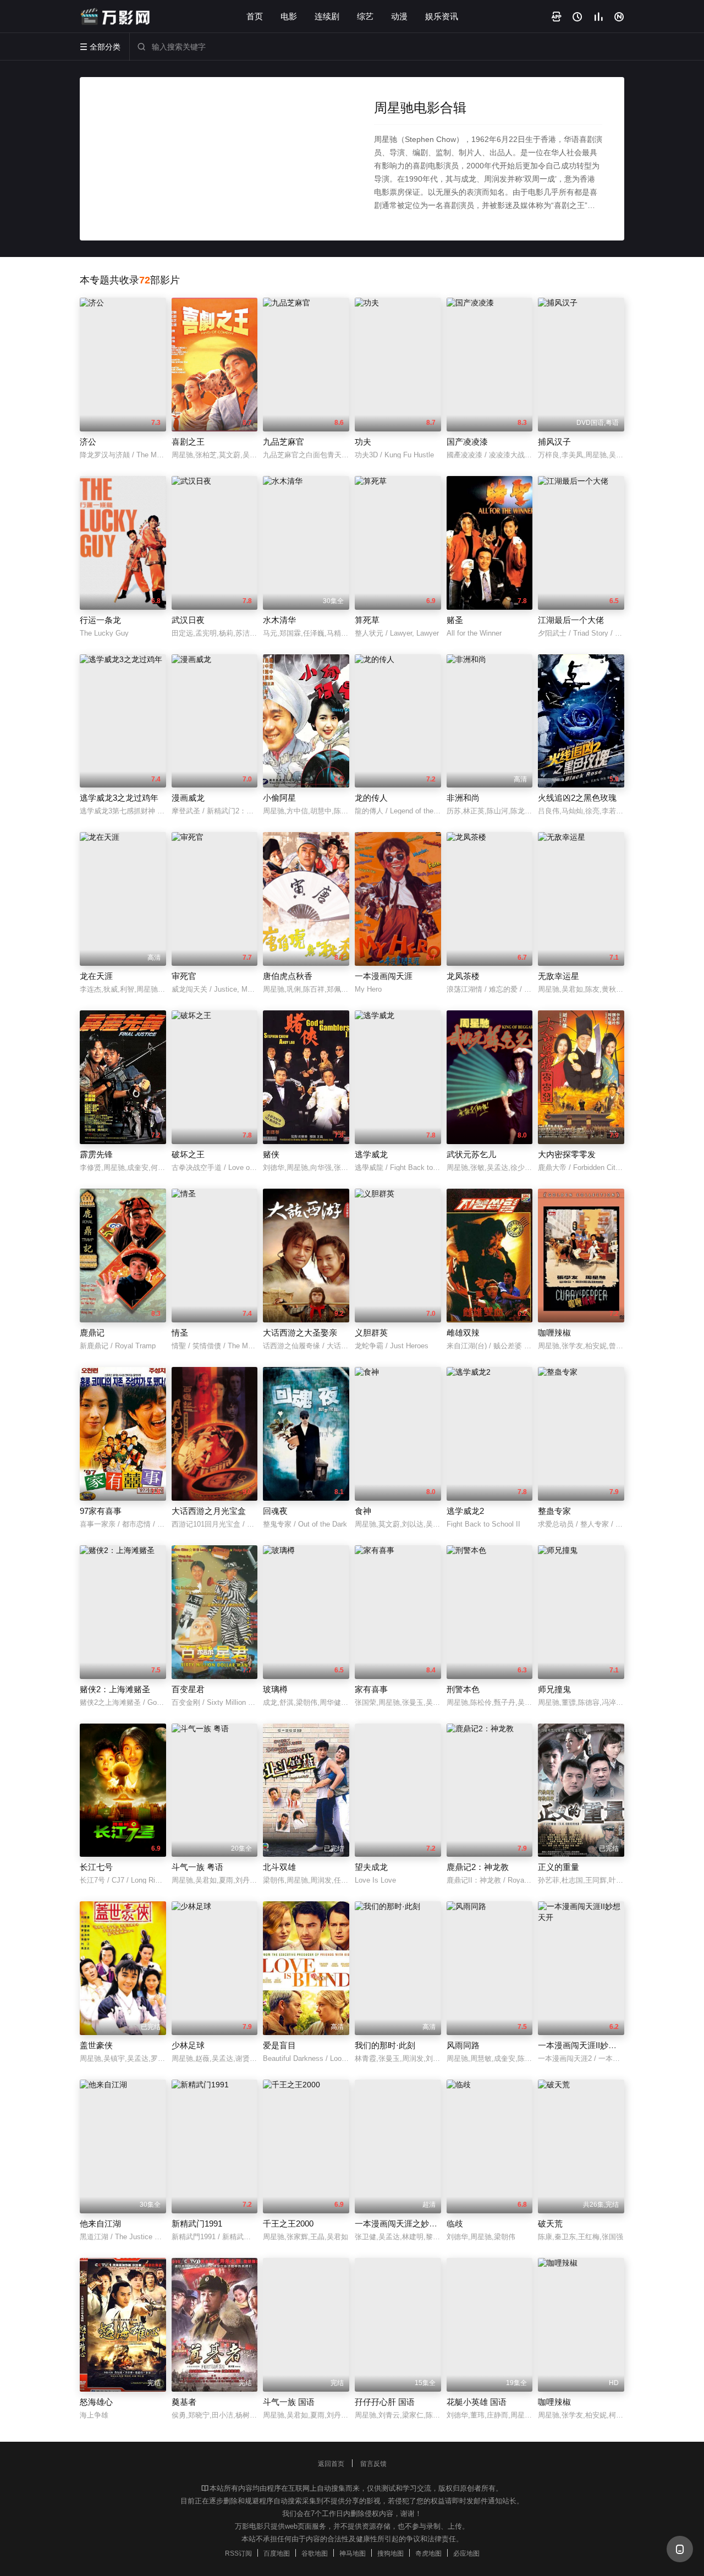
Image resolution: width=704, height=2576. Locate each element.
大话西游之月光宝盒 (209, 1511)
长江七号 (96, 1867)
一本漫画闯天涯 (384, 976)
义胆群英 (371, 1333)
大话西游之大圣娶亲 (300, 1333)
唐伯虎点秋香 (288, 976)
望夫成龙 (371, 1867)
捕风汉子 (554, 442)
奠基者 (184, 2402)
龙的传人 (371, 798)
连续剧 (327, 16)
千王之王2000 (288, 2224)
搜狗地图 (391, 2553)
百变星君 (188, 1689)
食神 (363, 1511)
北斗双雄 (279, 1867)
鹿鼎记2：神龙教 (478, 1867)
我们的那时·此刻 (385, 2045)
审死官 (184, 976)
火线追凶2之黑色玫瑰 (577, 798)
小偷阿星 (279, 798)
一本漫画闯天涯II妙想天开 (585, 2045)
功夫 (363, 442)
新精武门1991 (197, 2224)
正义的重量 (559, 1867)
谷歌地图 (315, 2553)
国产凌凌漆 (467, 442)
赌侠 (271, 1154)
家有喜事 (371, 1689)
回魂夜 (275, 1511)
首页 (255, 16)
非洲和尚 (463, 798)
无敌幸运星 (559, 976)
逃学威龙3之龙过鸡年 (119, 798)
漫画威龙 (188, 798)
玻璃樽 (275, 1689)
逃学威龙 (371, 1154)
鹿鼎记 (92, 1333)
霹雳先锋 (96, 1154)
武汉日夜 (188, 620)
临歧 (455, 2224)
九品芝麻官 (284, 442)
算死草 (367, 620)
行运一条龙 (100, 620)
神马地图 (353, 2553)
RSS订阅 (238, 2553)
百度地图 (277, 2553)
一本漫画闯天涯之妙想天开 (404, 2224)
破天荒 (550, 2224)
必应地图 (466, 2553)
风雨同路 (463, 2045)
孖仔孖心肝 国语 (385, 2402)
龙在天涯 (96, 976)
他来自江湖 (100, 2224)
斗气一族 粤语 (197, 1867)
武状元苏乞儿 (471, 1154)
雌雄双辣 (463, 1333)
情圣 (180, 1333)
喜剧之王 (188, 442)
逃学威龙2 (465, 1511)
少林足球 (188, 2045)
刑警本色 (463, 1689)
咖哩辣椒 (554, 2402)
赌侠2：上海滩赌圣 (115, 1689)
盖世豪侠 (96, 2045)
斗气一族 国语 (289, 2402)
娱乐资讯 (442, 16)
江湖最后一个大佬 (571, 620)
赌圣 (455, 620)
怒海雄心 (96, 2402)
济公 (88, 442)
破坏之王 (188, 1154)
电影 (289, 16)
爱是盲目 (279, 2045)
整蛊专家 (554, 1511)
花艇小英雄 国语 (477, 2402)
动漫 (399, 16)
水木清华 (279, 620)
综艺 (365, 16)
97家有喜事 (101, 1511)
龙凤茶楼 (463, 976)
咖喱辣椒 (554, 1333)
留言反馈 (373, 2464)
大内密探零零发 (567, 1154)
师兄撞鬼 (554, 1689)
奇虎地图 (428, 2553)
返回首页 (331, 2464)
